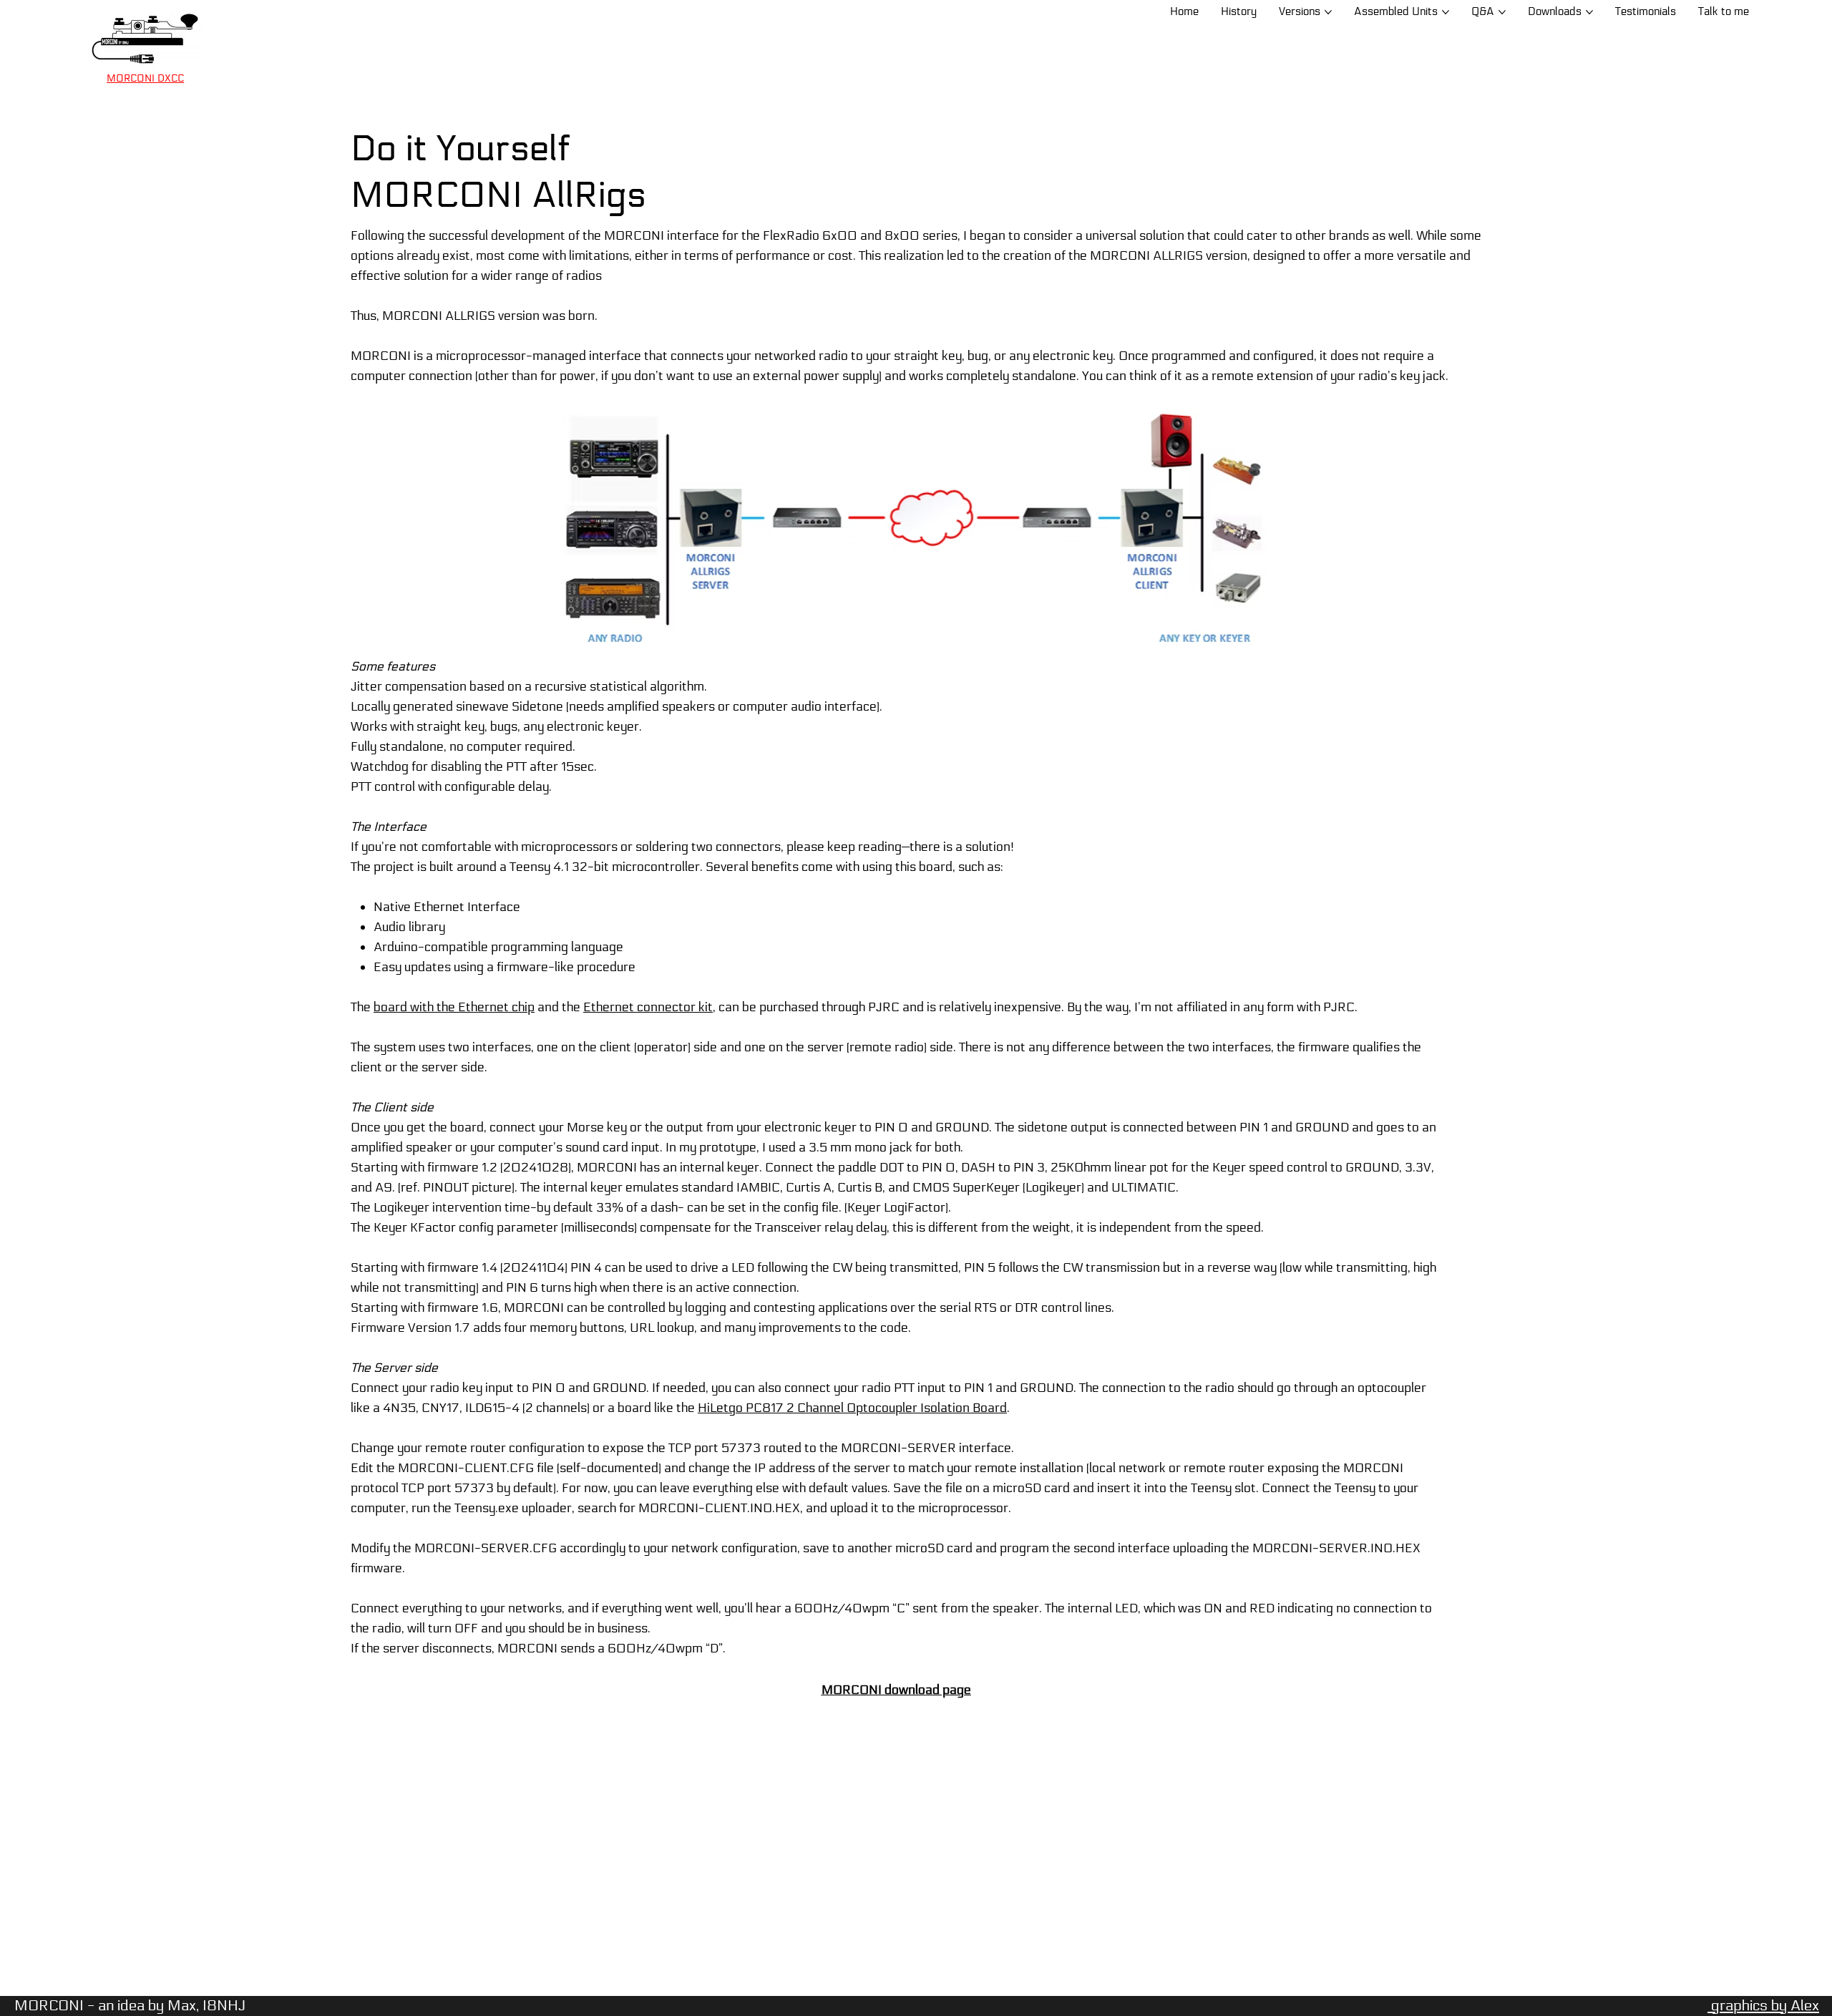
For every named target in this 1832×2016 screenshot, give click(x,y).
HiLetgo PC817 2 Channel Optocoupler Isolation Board (852, 1408)
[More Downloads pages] (1589, 12)
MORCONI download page (896, 1690)
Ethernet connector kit (648, 1007)
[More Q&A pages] (1502, 12)
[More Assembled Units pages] (1446, 12)
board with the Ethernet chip (454, 1007)
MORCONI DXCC (145, 78)
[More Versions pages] (1328, 12)
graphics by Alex (1763, 2006)
